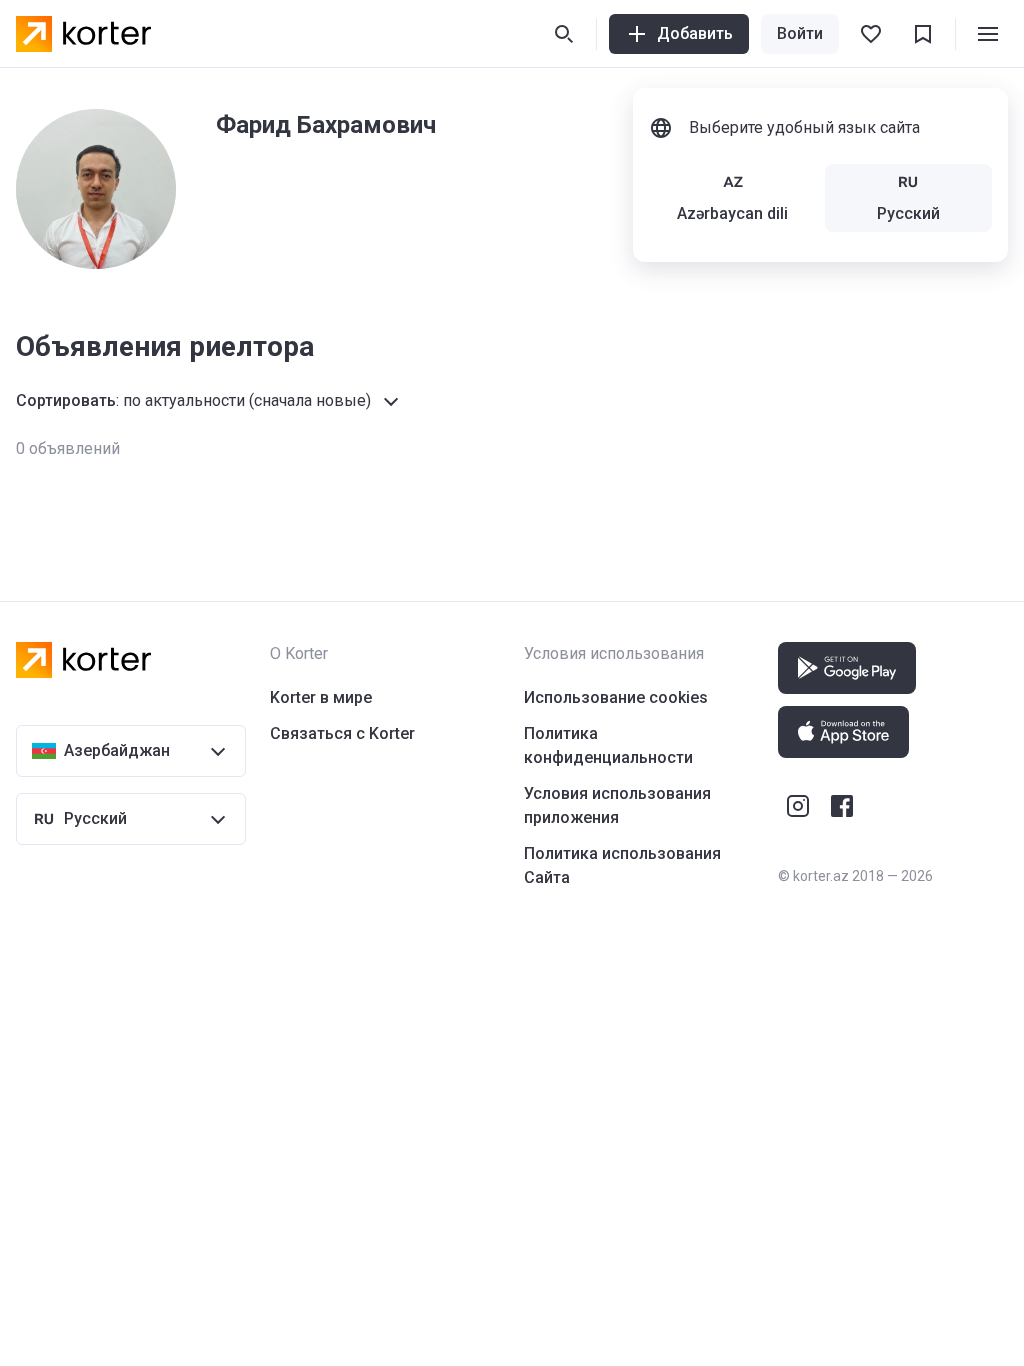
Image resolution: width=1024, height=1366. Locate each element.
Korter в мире (321, 697)
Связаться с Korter (342, 733)
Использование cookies (616, 697)
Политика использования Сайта (622, 865)
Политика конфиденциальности (608, 745)
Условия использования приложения (617, 805)
